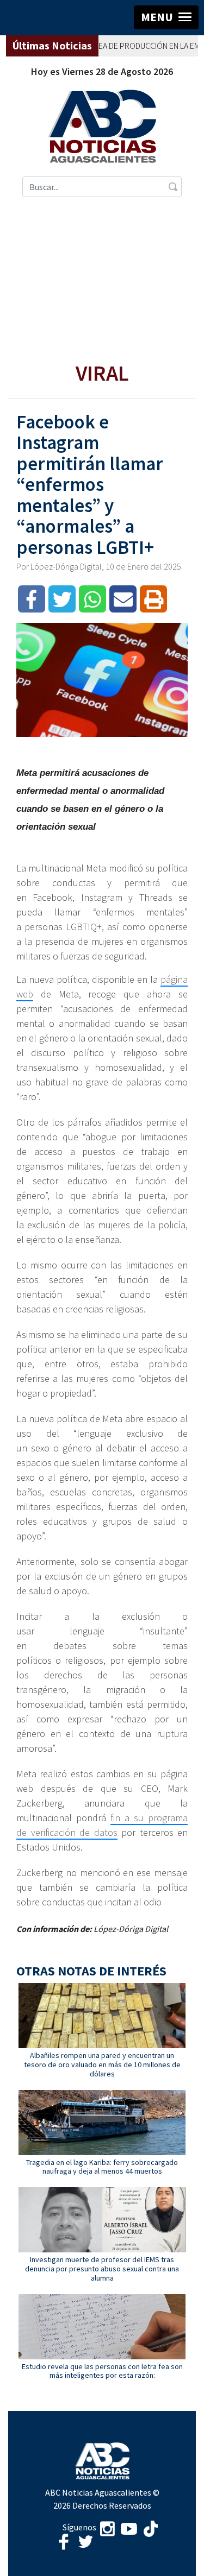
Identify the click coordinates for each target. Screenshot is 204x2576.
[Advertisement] (102, 280)
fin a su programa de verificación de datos (102, 1825)
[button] (166, 17)
